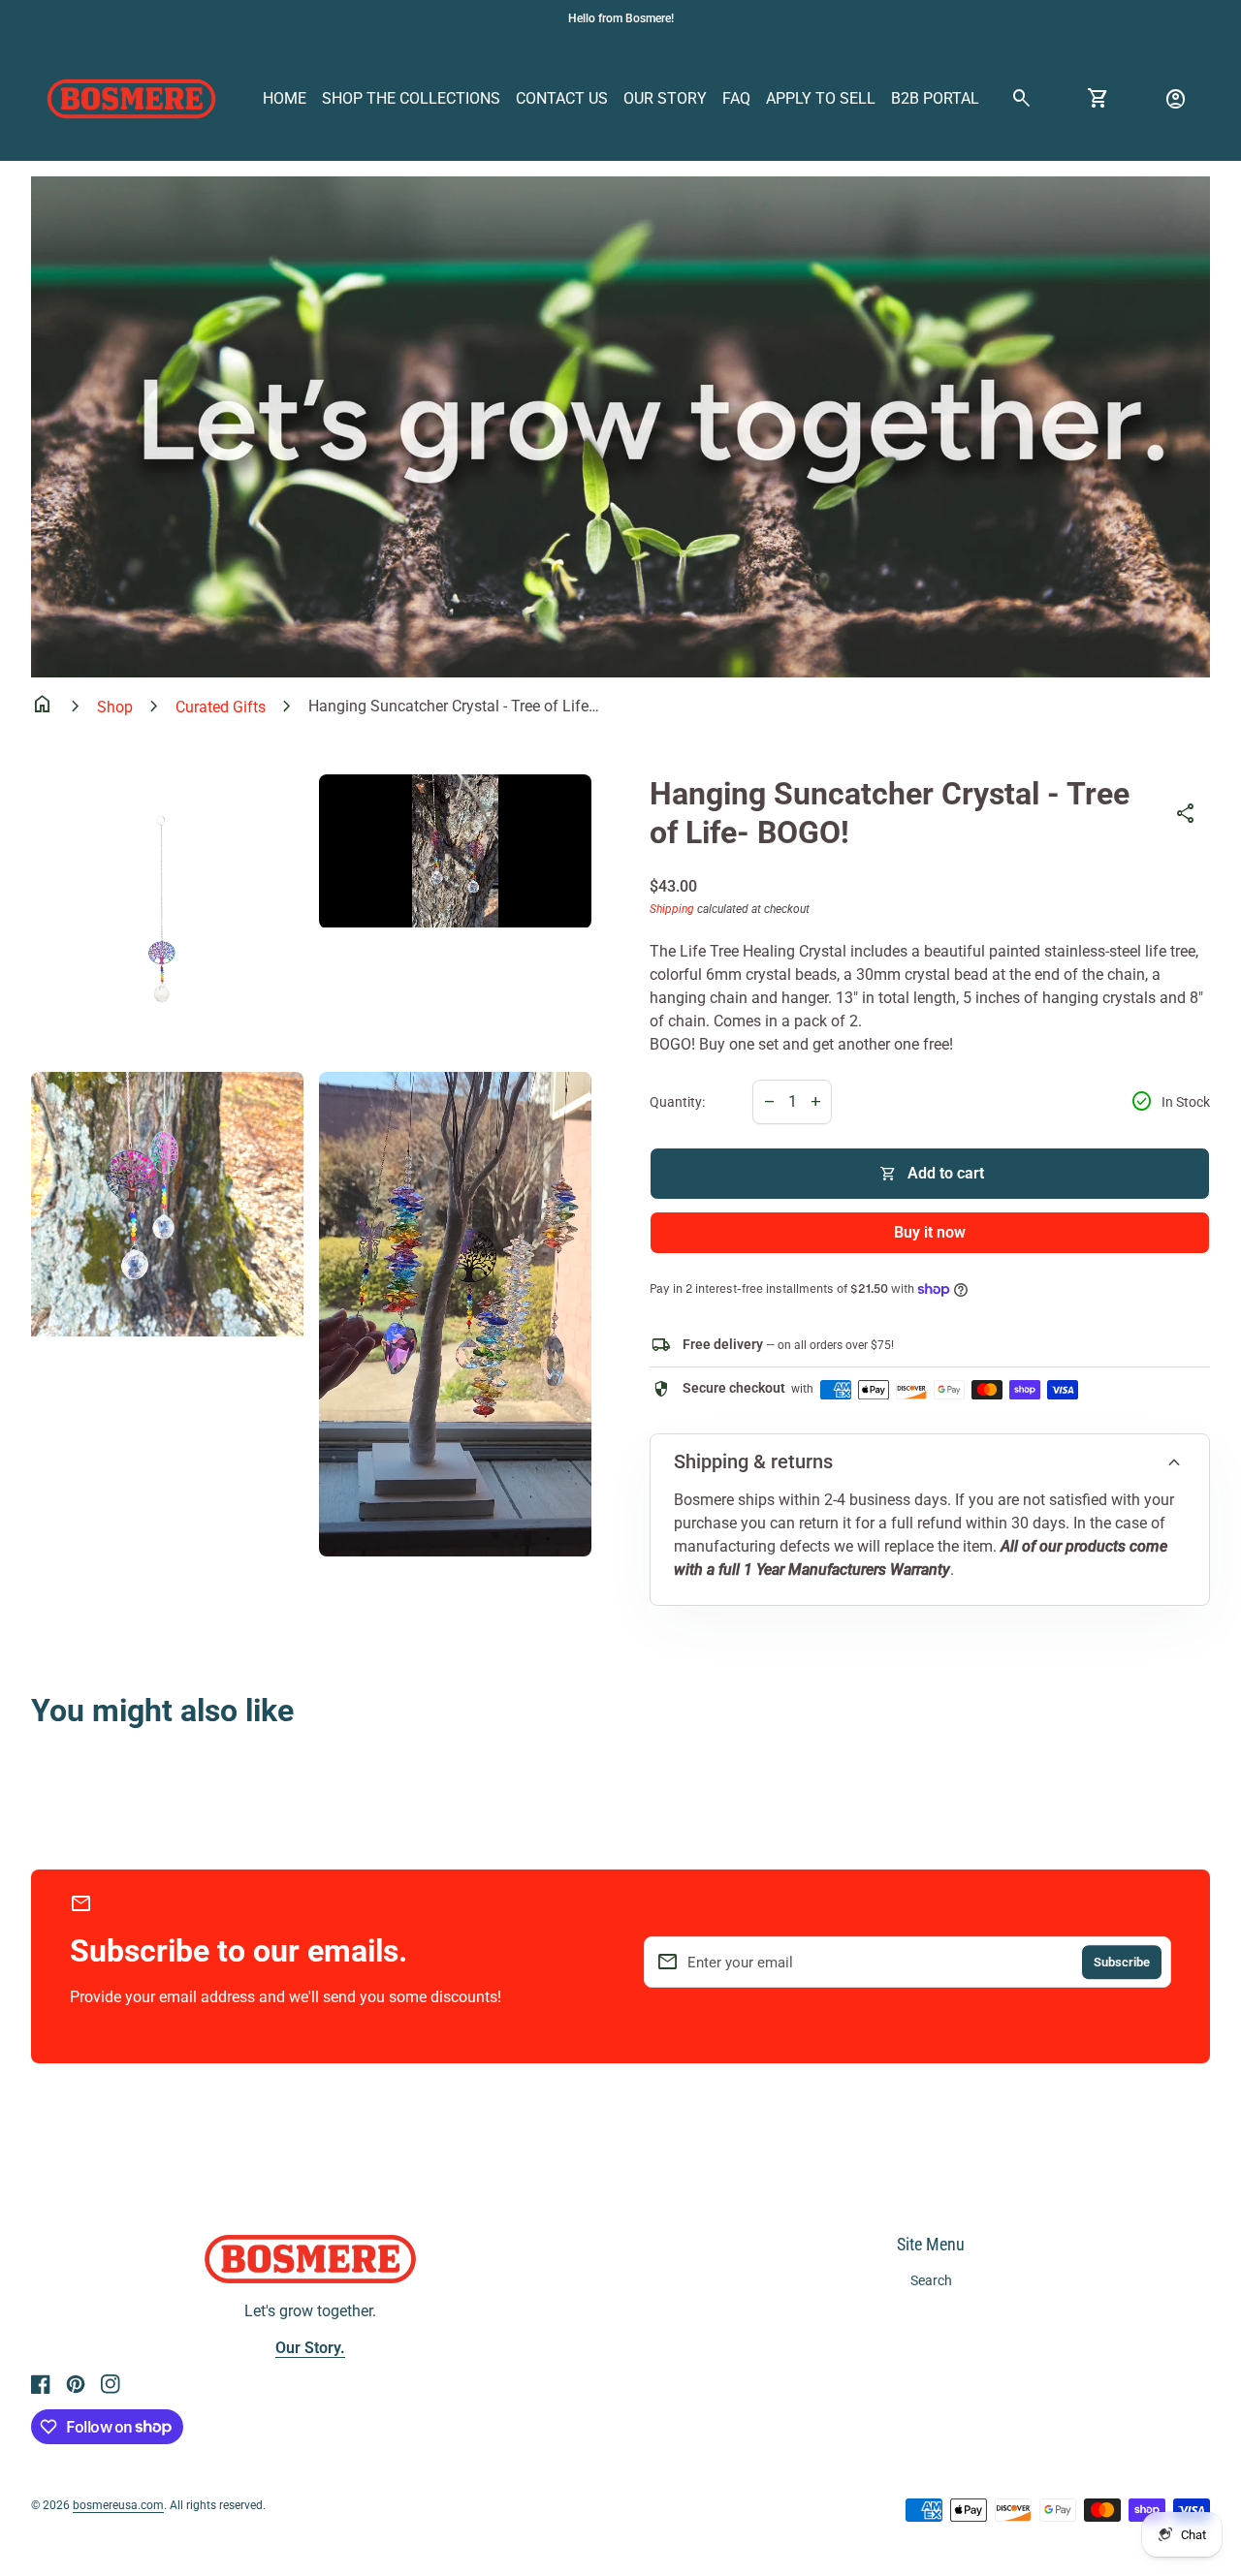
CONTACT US (562, 98)
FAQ (736, 98)
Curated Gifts (221, 707)
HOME (285, 98)
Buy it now (930, 1232)
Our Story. (310, 2348)
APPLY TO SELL (821, 98)
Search (931, 2280)
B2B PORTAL (935, 98)
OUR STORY (665, 98)
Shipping (672, 909)
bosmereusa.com (118, 2505)
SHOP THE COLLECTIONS (411, 98)
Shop (115, 707)
